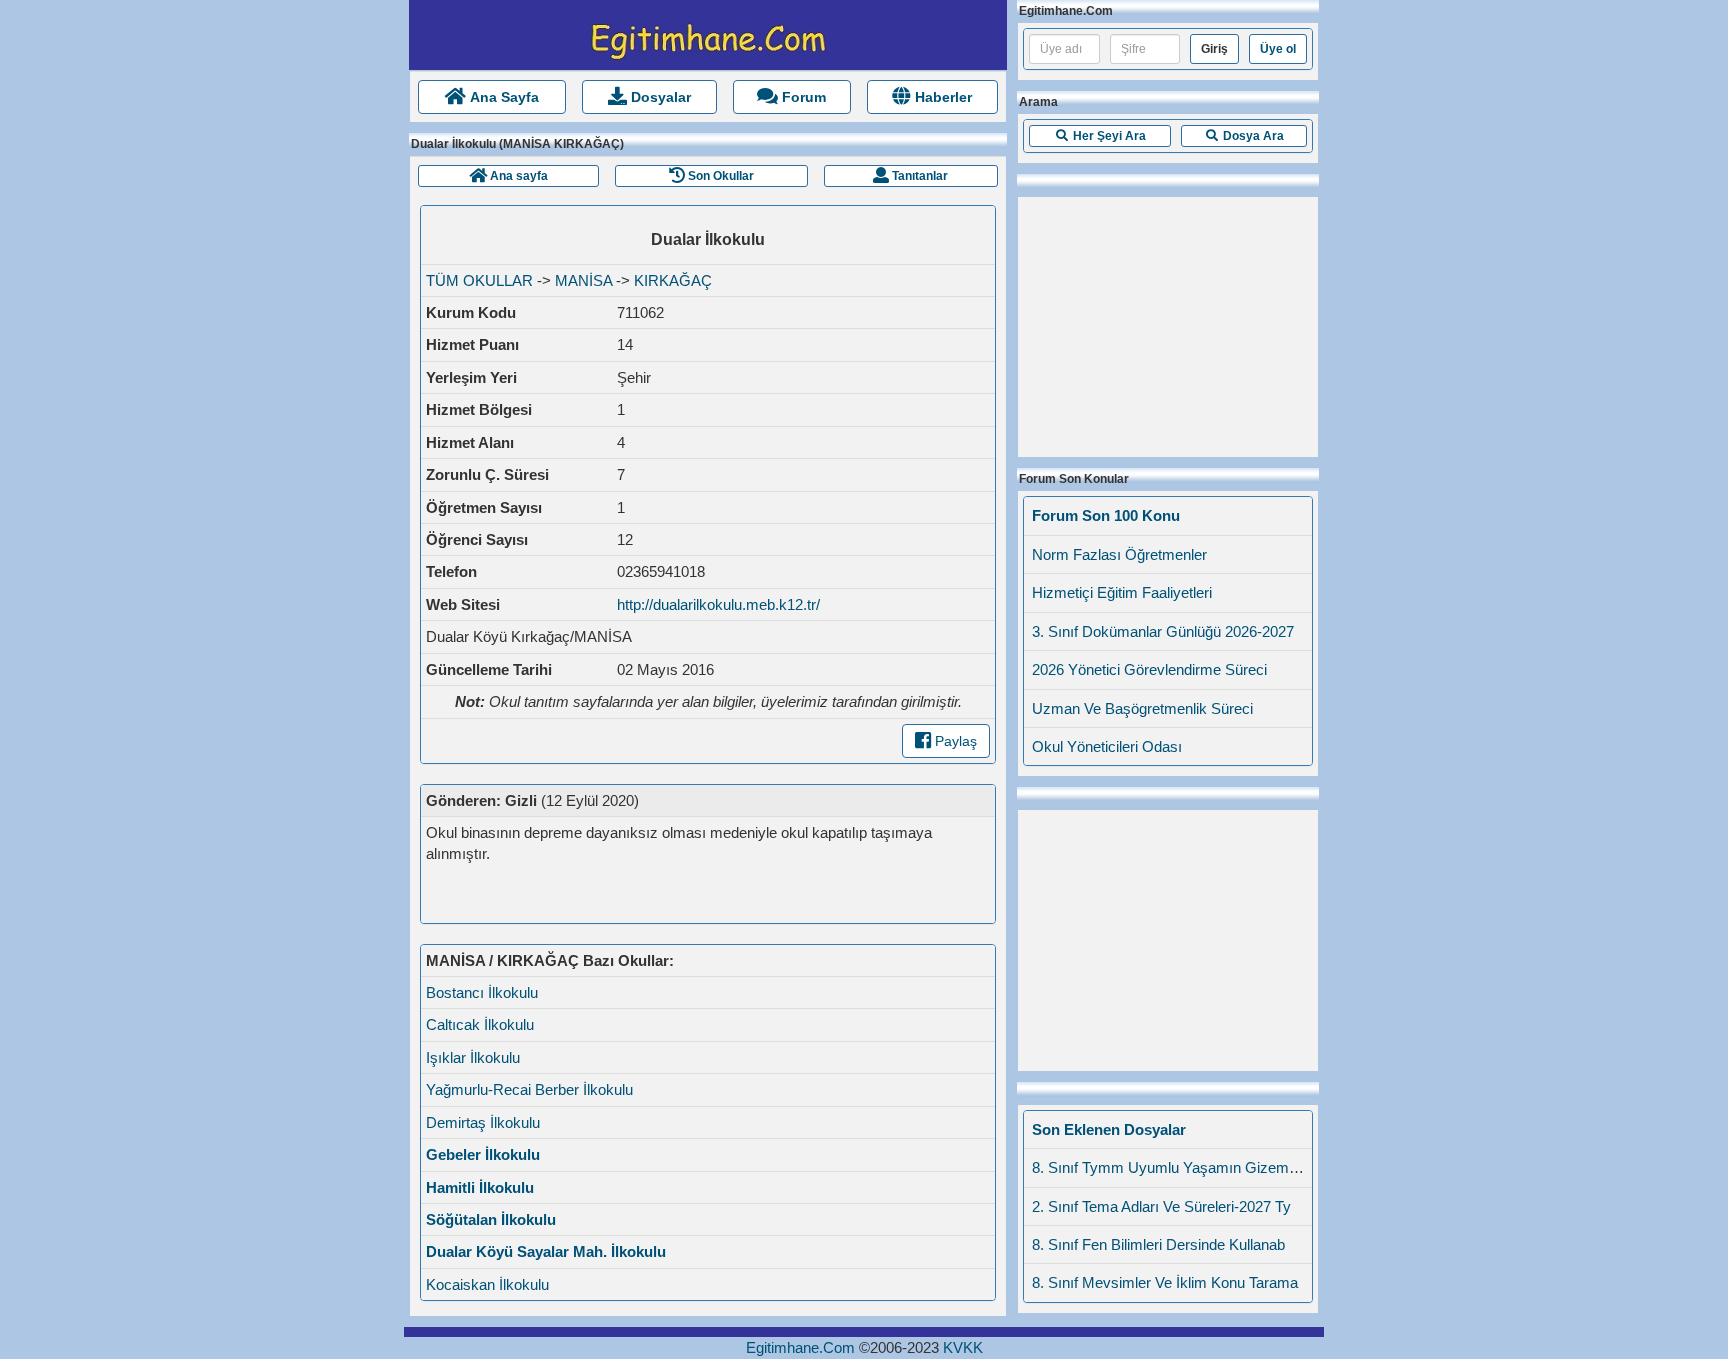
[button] (1100, 136)
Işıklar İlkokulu (473, 1057)
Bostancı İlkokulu (482, 992)
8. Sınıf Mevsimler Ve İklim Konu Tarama (1165, 1282)
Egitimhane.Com (800, 1347)
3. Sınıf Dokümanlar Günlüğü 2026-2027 (1163, 631)
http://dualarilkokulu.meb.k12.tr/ (718, 604)
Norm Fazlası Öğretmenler (1119, 554)
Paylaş (954, 741)
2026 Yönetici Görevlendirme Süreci (1149, 669)
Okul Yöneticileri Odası (1107, 746)
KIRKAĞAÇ (673, 280)
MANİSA (583, 280)
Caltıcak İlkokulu (480, 1024)
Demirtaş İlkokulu (483, 1122)
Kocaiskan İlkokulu (487, 1284)
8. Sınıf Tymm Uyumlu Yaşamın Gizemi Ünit (1177, 1167)
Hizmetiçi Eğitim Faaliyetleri (1122, 592)
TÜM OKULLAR (479, 280)
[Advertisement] (1168, 322)
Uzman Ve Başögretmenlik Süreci (1142, 708)
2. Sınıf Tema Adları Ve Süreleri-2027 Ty (1161, 1206)
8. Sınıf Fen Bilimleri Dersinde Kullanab (1158, 1244)
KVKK (963, 1347)
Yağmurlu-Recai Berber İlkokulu (529, 1089)
